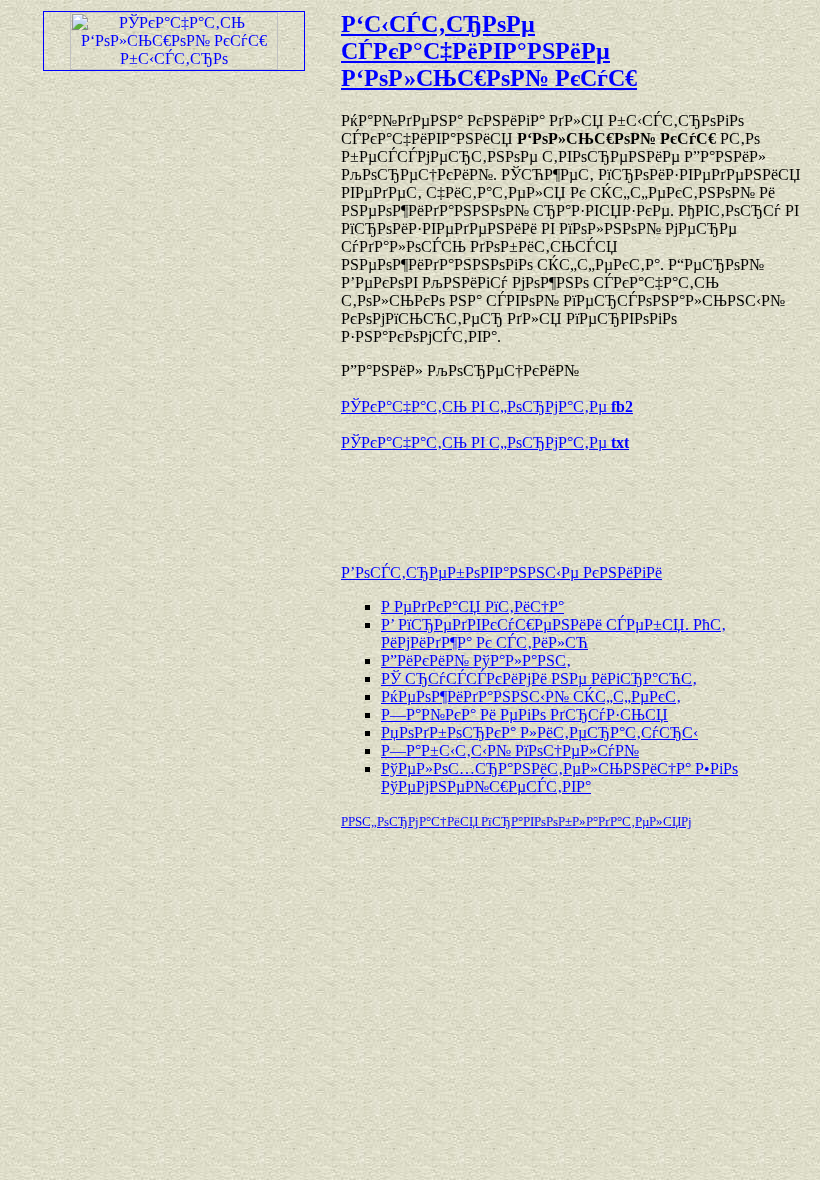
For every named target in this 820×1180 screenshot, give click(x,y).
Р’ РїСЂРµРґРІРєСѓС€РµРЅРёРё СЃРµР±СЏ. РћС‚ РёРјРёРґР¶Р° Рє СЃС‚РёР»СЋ (553, 633)
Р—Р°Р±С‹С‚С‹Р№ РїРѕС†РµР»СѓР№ (510, 750)
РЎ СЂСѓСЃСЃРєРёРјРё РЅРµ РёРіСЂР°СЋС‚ (539, 678)
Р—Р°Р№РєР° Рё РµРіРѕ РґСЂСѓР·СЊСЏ (524, 714)
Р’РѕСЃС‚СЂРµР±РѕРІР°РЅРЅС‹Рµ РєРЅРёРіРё (501, 572)
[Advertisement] (575, 498)
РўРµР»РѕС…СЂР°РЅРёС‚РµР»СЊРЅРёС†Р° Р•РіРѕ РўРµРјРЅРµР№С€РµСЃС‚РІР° (559, 777)
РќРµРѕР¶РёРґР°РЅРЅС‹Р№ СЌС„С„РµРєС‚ (531, 696)
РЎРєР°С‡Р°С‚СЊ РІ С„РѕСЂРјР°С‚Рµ (487, 406)
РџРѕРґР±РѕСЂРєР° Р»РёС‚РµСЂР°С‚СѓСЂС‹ (539, 732)
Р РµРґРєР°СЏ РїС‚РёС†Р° (472, 606)
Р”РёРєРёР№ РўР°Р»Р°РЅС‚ (476, 660)
